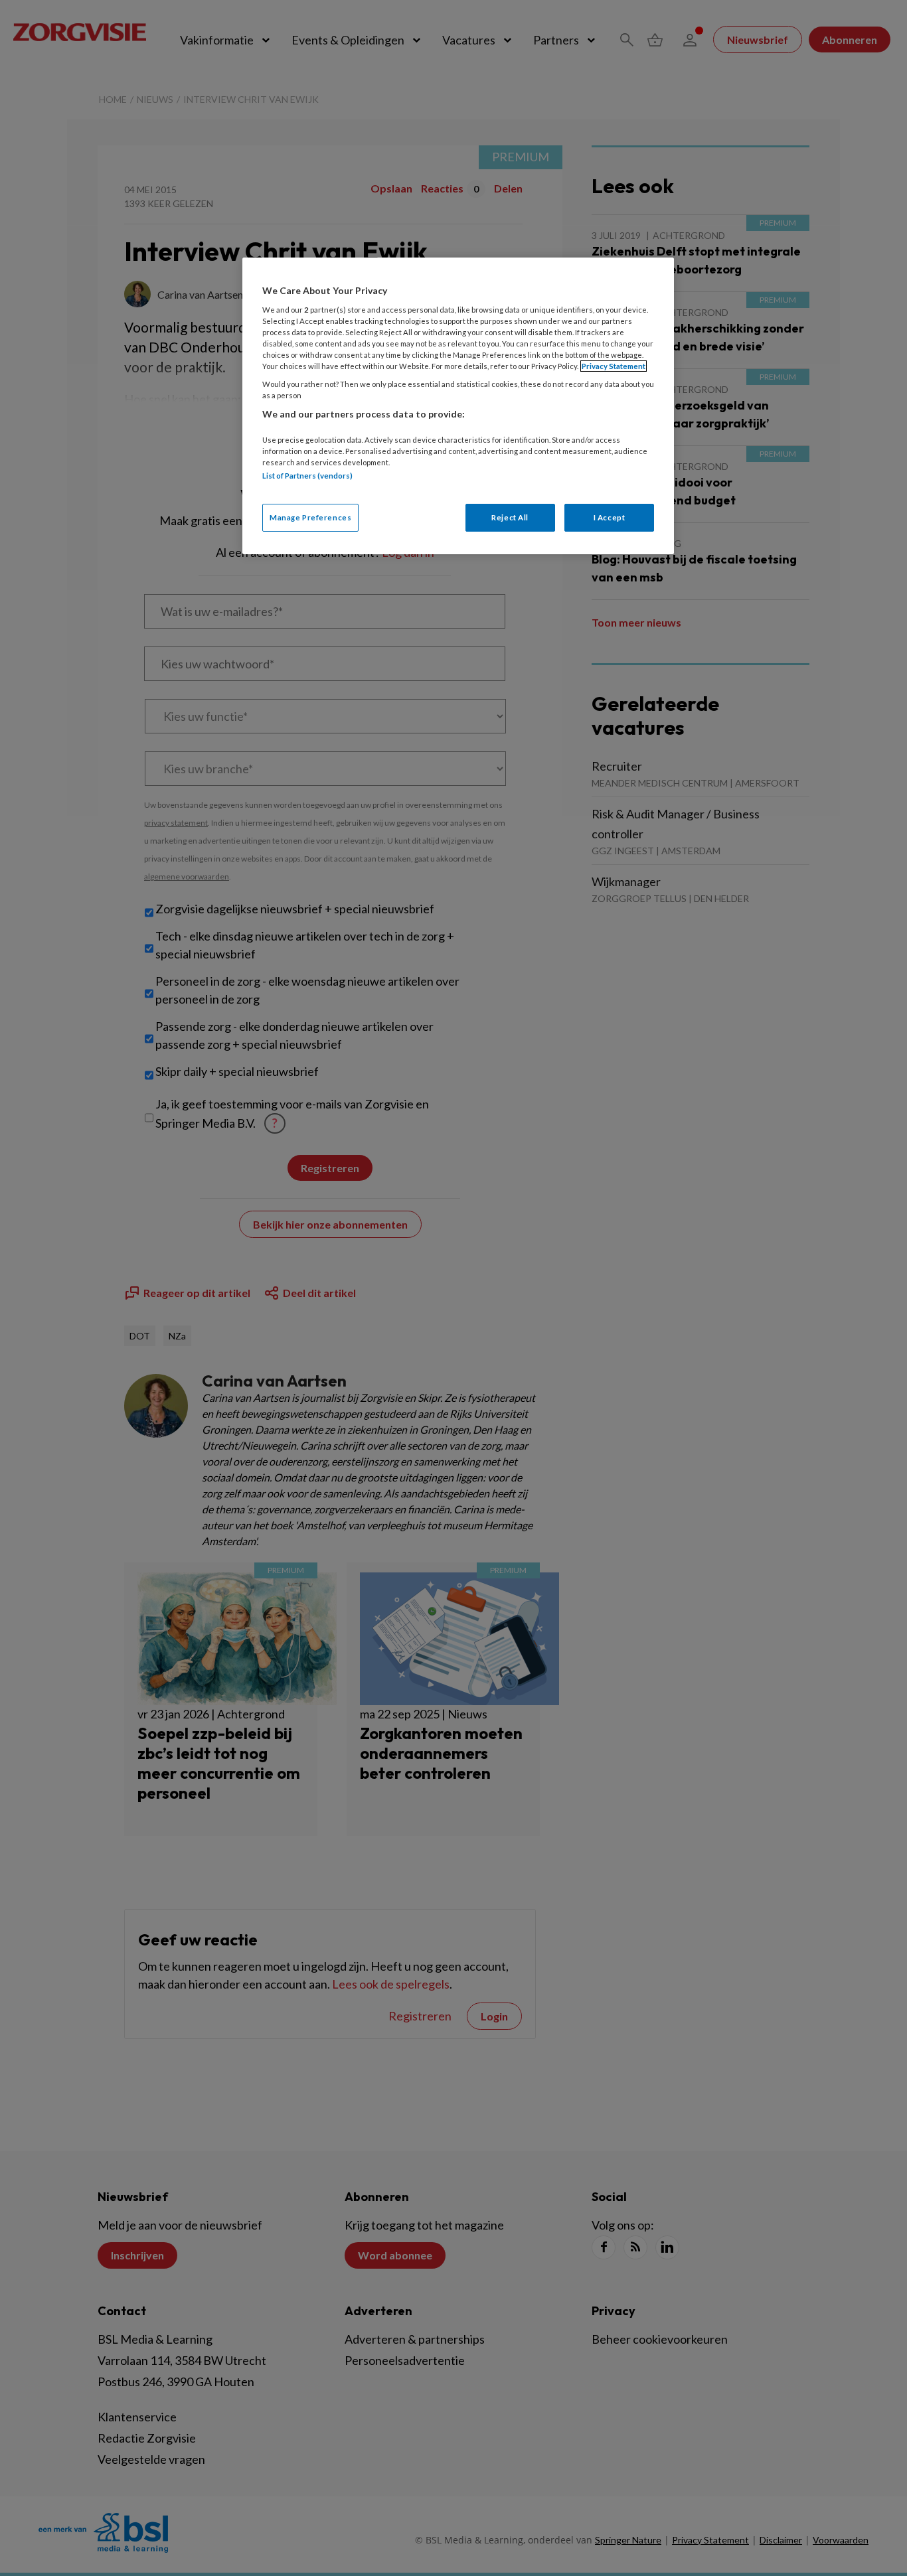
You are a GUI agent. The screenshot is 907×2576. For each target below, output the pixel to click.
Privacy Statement (614, 366)
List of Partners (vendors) (307, 476)
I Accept (610, 517)
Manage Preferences (310, 517)
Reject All (510, 517)
